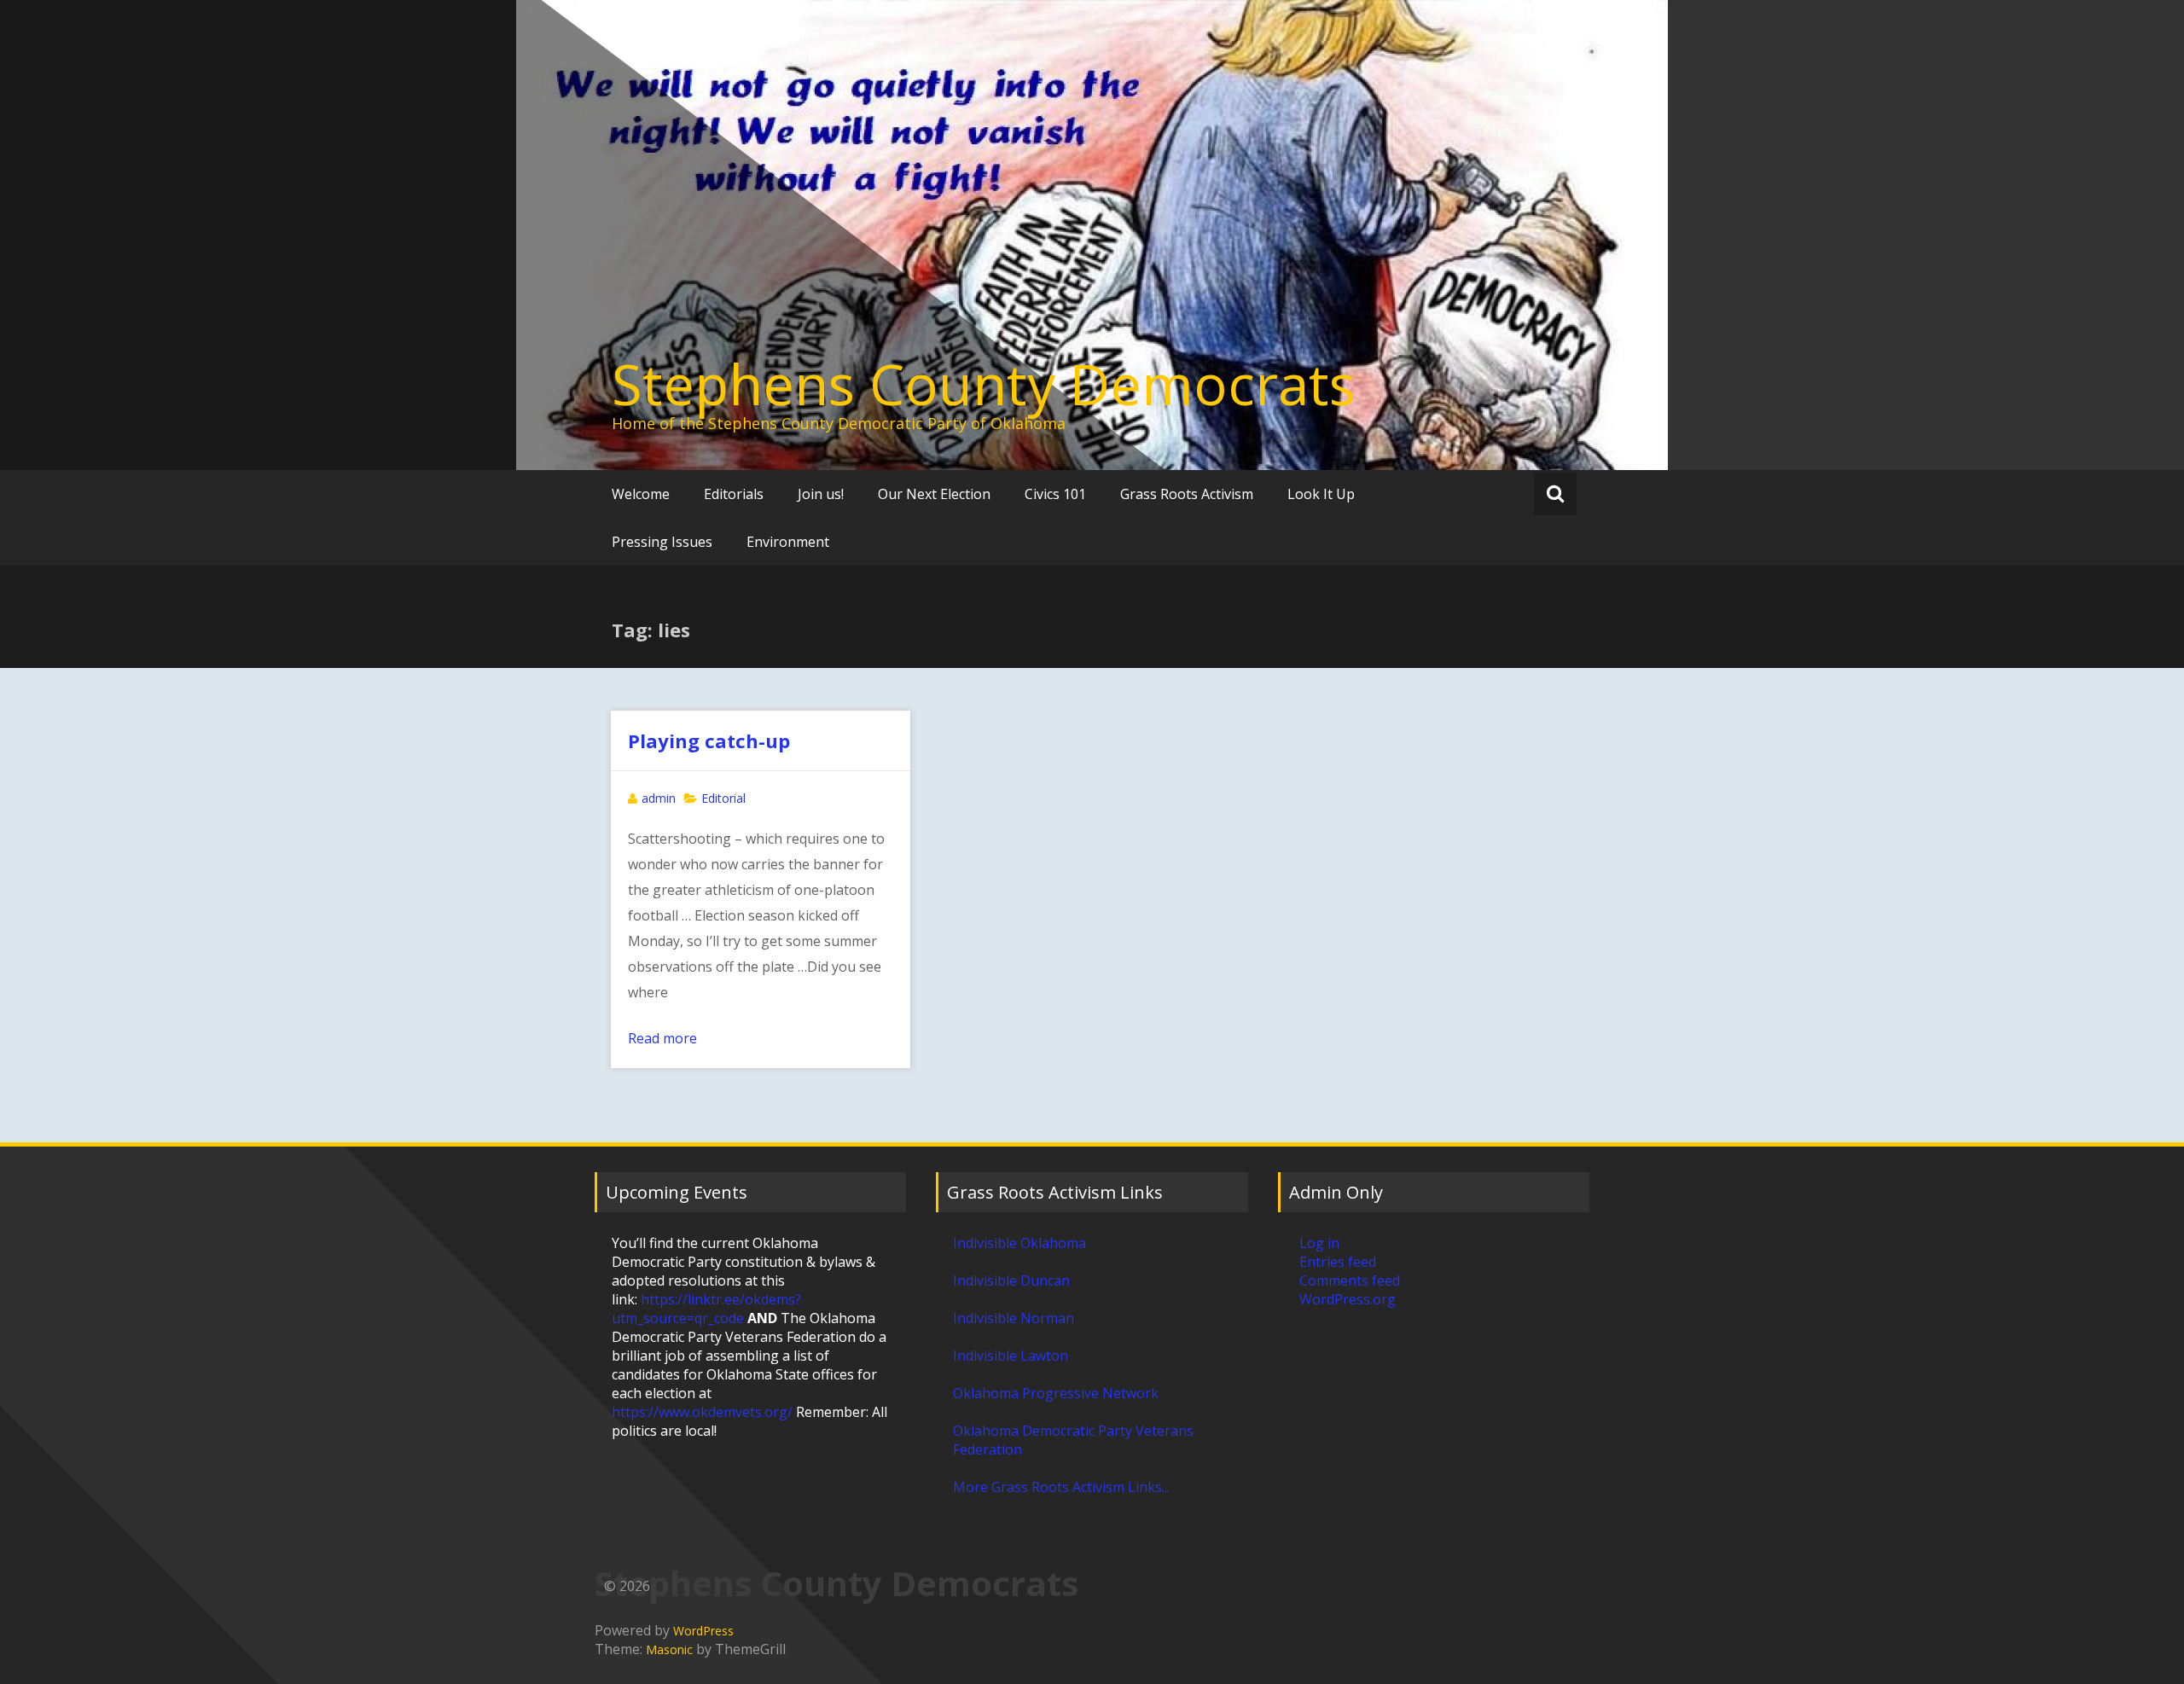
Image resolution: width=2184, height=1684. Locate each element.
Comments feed (1350, 1280)
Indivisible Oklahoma (1019, 1243)
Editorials (734, 494)
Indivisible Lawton (1011, 1356)
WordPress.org (1348, 1299)
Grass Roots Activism (1187, 494)
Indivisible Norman (1014, 1318)
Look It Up (1321, 494)
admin (659, 798)
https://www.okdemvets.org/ (702, 1412)
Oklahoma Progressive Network (1056, 1393)
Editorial (723, 798)
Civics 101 (1055, 494)
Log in (1319, 1243)
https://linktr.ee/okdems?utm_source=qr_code (706, 1309)
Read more (662, 1038)
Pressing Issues (662, 542)
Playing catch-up (709, 740)
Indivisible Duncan (1011, 1280)
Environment (788, 542)
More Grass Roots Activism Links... (1061, 1487)
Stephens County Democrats (984, 384)
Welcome (641, 494)
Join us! (821, 494)
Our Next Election (934, 494)
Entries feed (1338, 1262)
